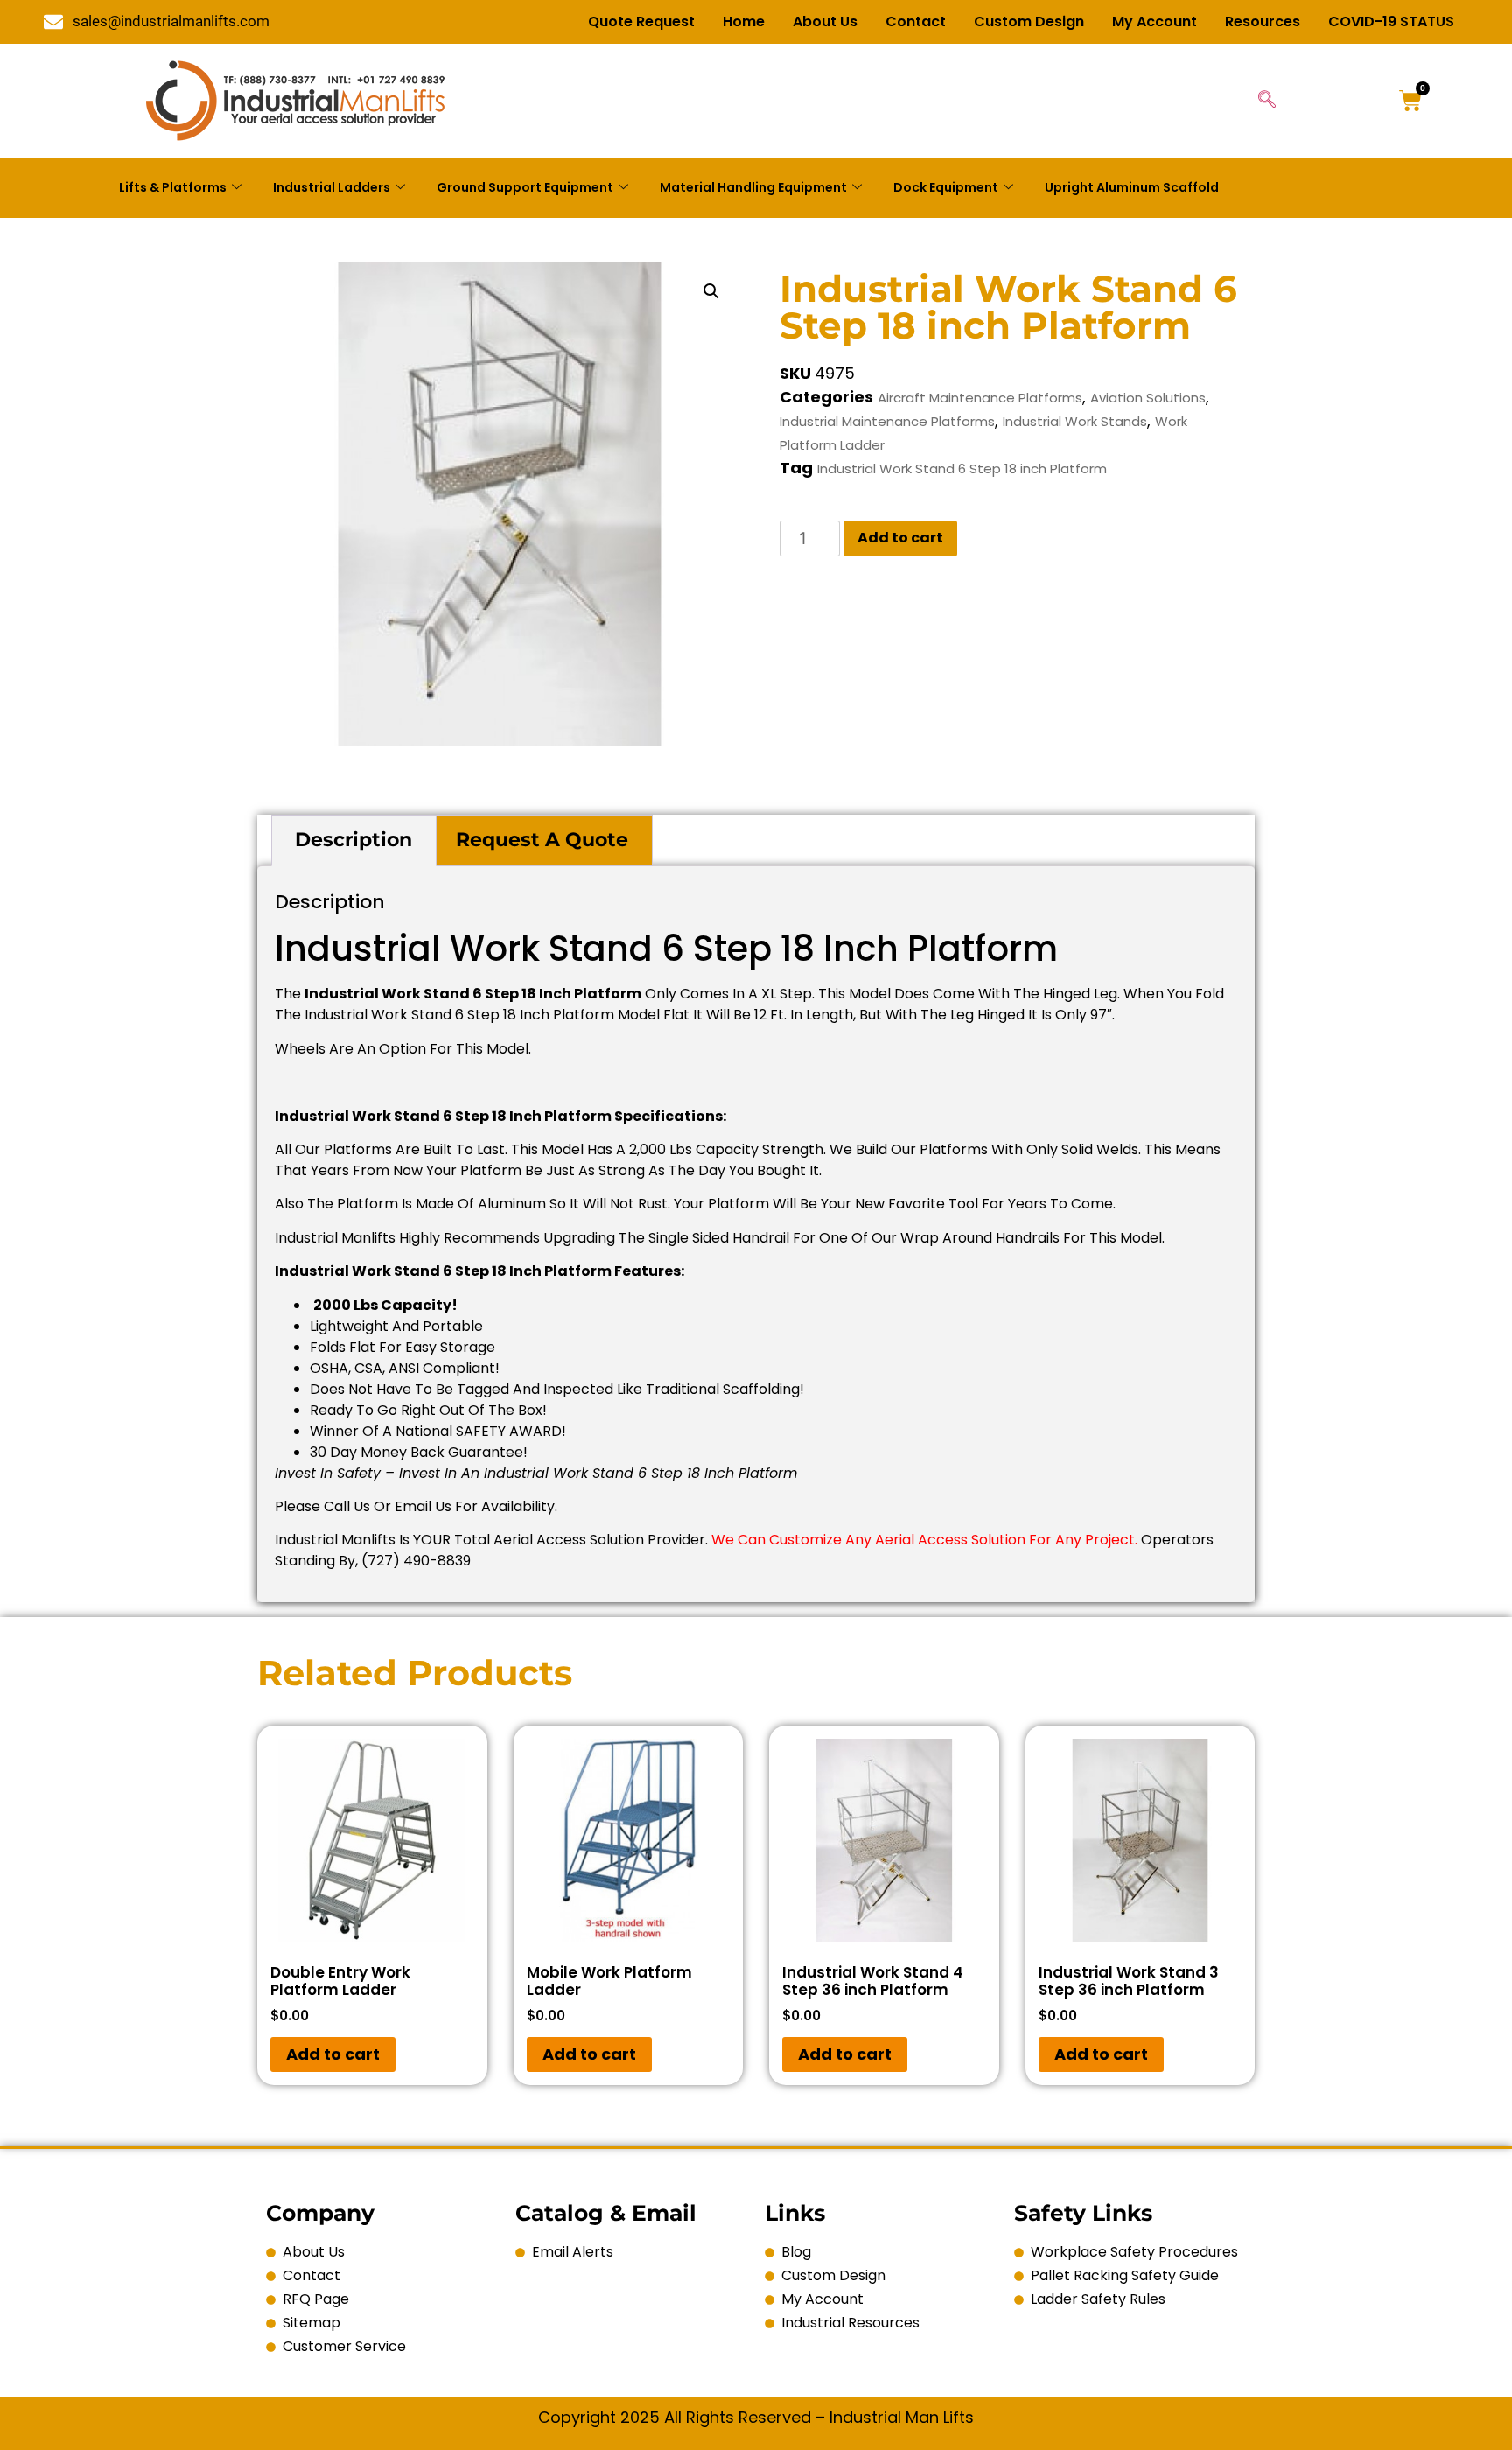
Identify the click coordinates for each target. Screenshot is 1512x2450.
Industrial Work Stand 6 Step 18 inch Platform (962, 469)
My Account (1155, 21)
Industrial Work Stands (1075, 421)
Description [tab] (353, 840)
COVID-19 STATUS (1391, 21)
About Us (825, 21)
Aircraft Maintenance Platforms (980, 398)
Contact (916, 21)
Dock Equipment (946, 187)
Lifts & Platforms (173, 187)
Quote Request (641, 21)
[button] (711, 291)
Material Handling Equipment (753, 187)
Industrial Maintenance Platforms (887, 421)
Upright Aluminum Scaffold (1132, 187)
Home (744, 21)
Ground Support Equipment (525, 187)
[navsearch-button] (1267, 101)
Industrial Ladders (332, 187)
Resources (1263, 21)
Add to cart (900, 538)
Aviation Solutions (1148, 398)
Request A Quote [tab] (542, 840)
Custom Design (1029, 21)
